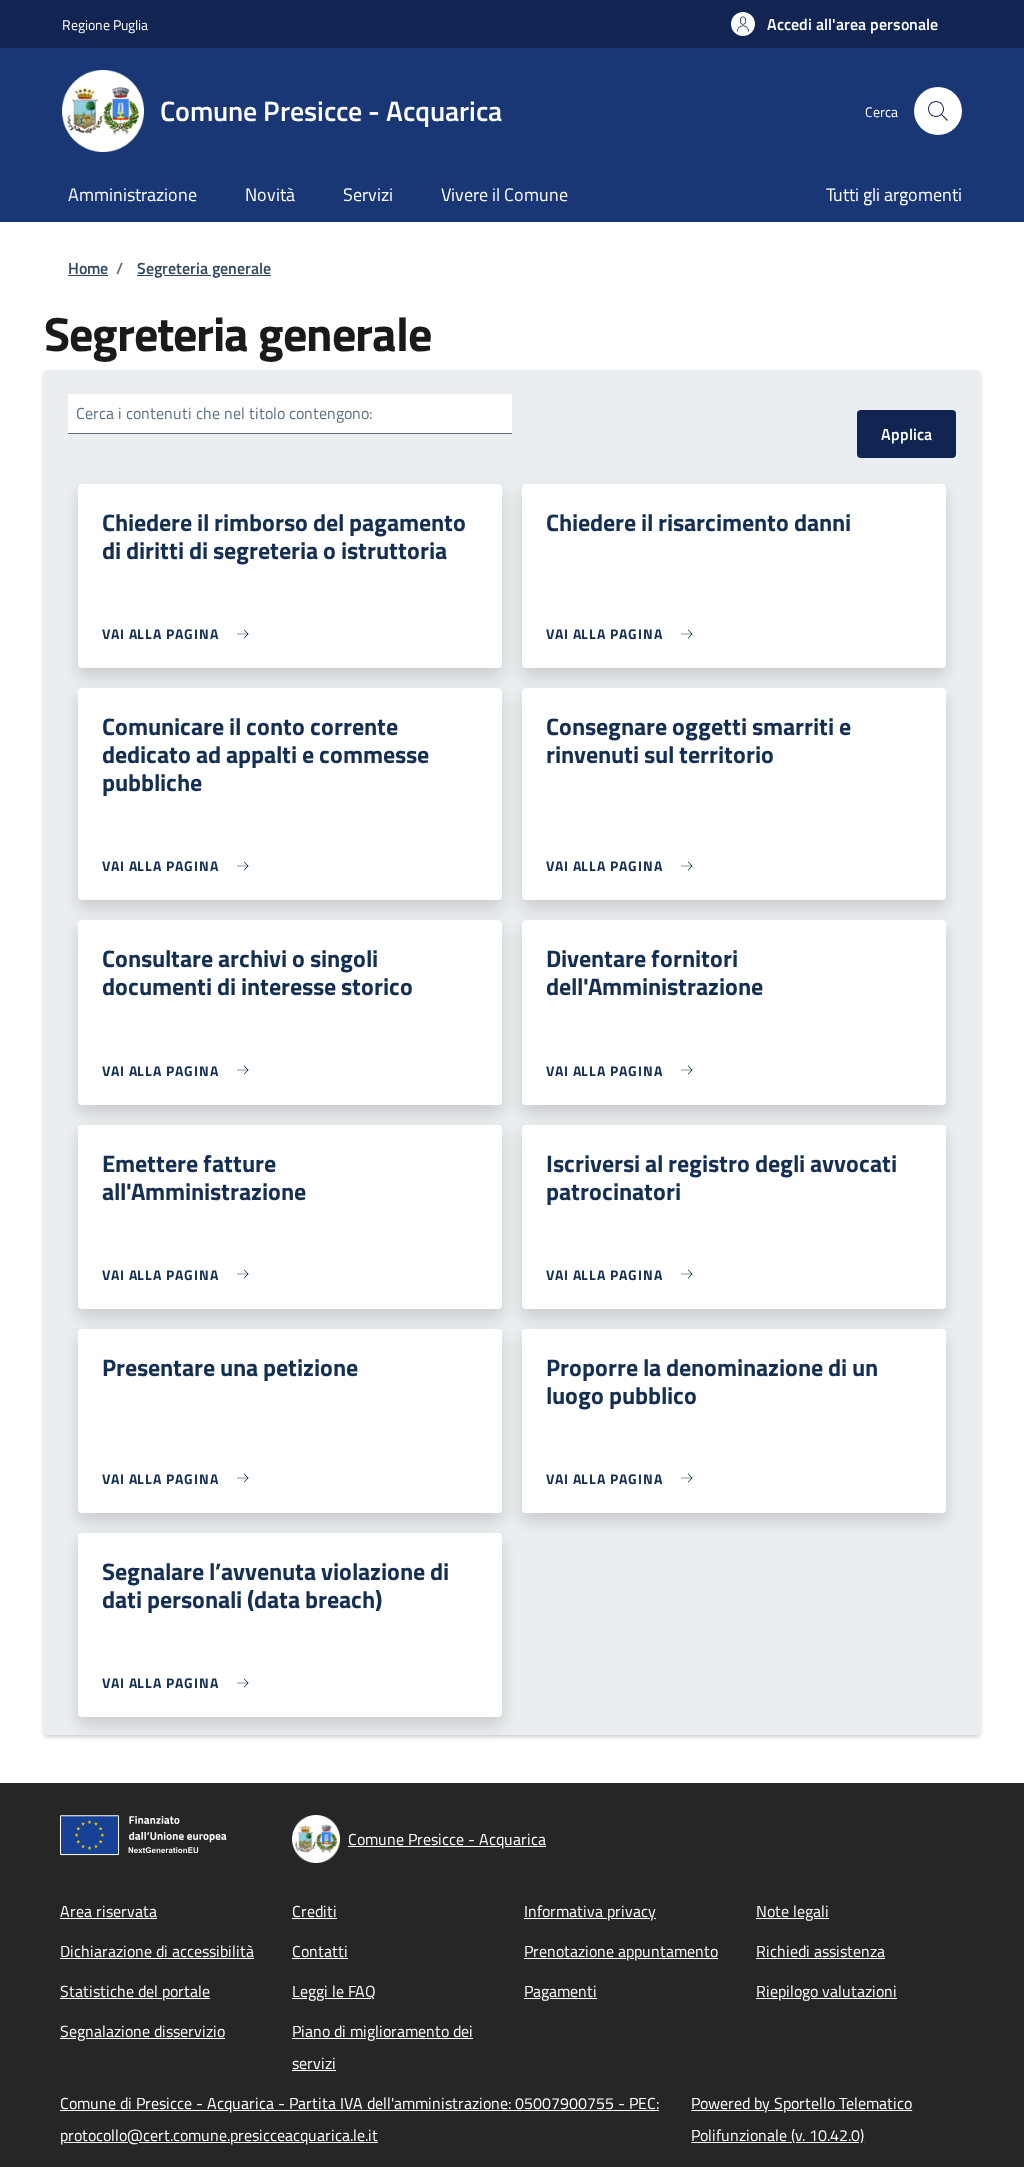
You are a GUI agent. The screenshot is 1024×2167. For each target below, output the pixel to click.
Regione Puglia (105, 24)
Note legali (792, 1911)
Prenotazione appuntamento (621, 1951)
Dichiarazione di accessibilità (157, 1951)
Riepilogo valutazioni (826, 1991)
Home (88, 268)
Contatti (320, 1951)
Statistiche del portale (135, 1991)
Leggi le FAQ (334, 1991)
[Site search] (938, 111)
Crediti (314, 1911)
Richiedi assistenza (820, 1951)
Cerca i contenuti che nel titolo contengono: (224, 413)
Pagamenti (560, 1991)
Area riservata (108, 1911)
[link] (180, 633)
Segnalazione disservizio (142, 2031)
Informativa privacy (590, 1911)
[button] (834, 24)
